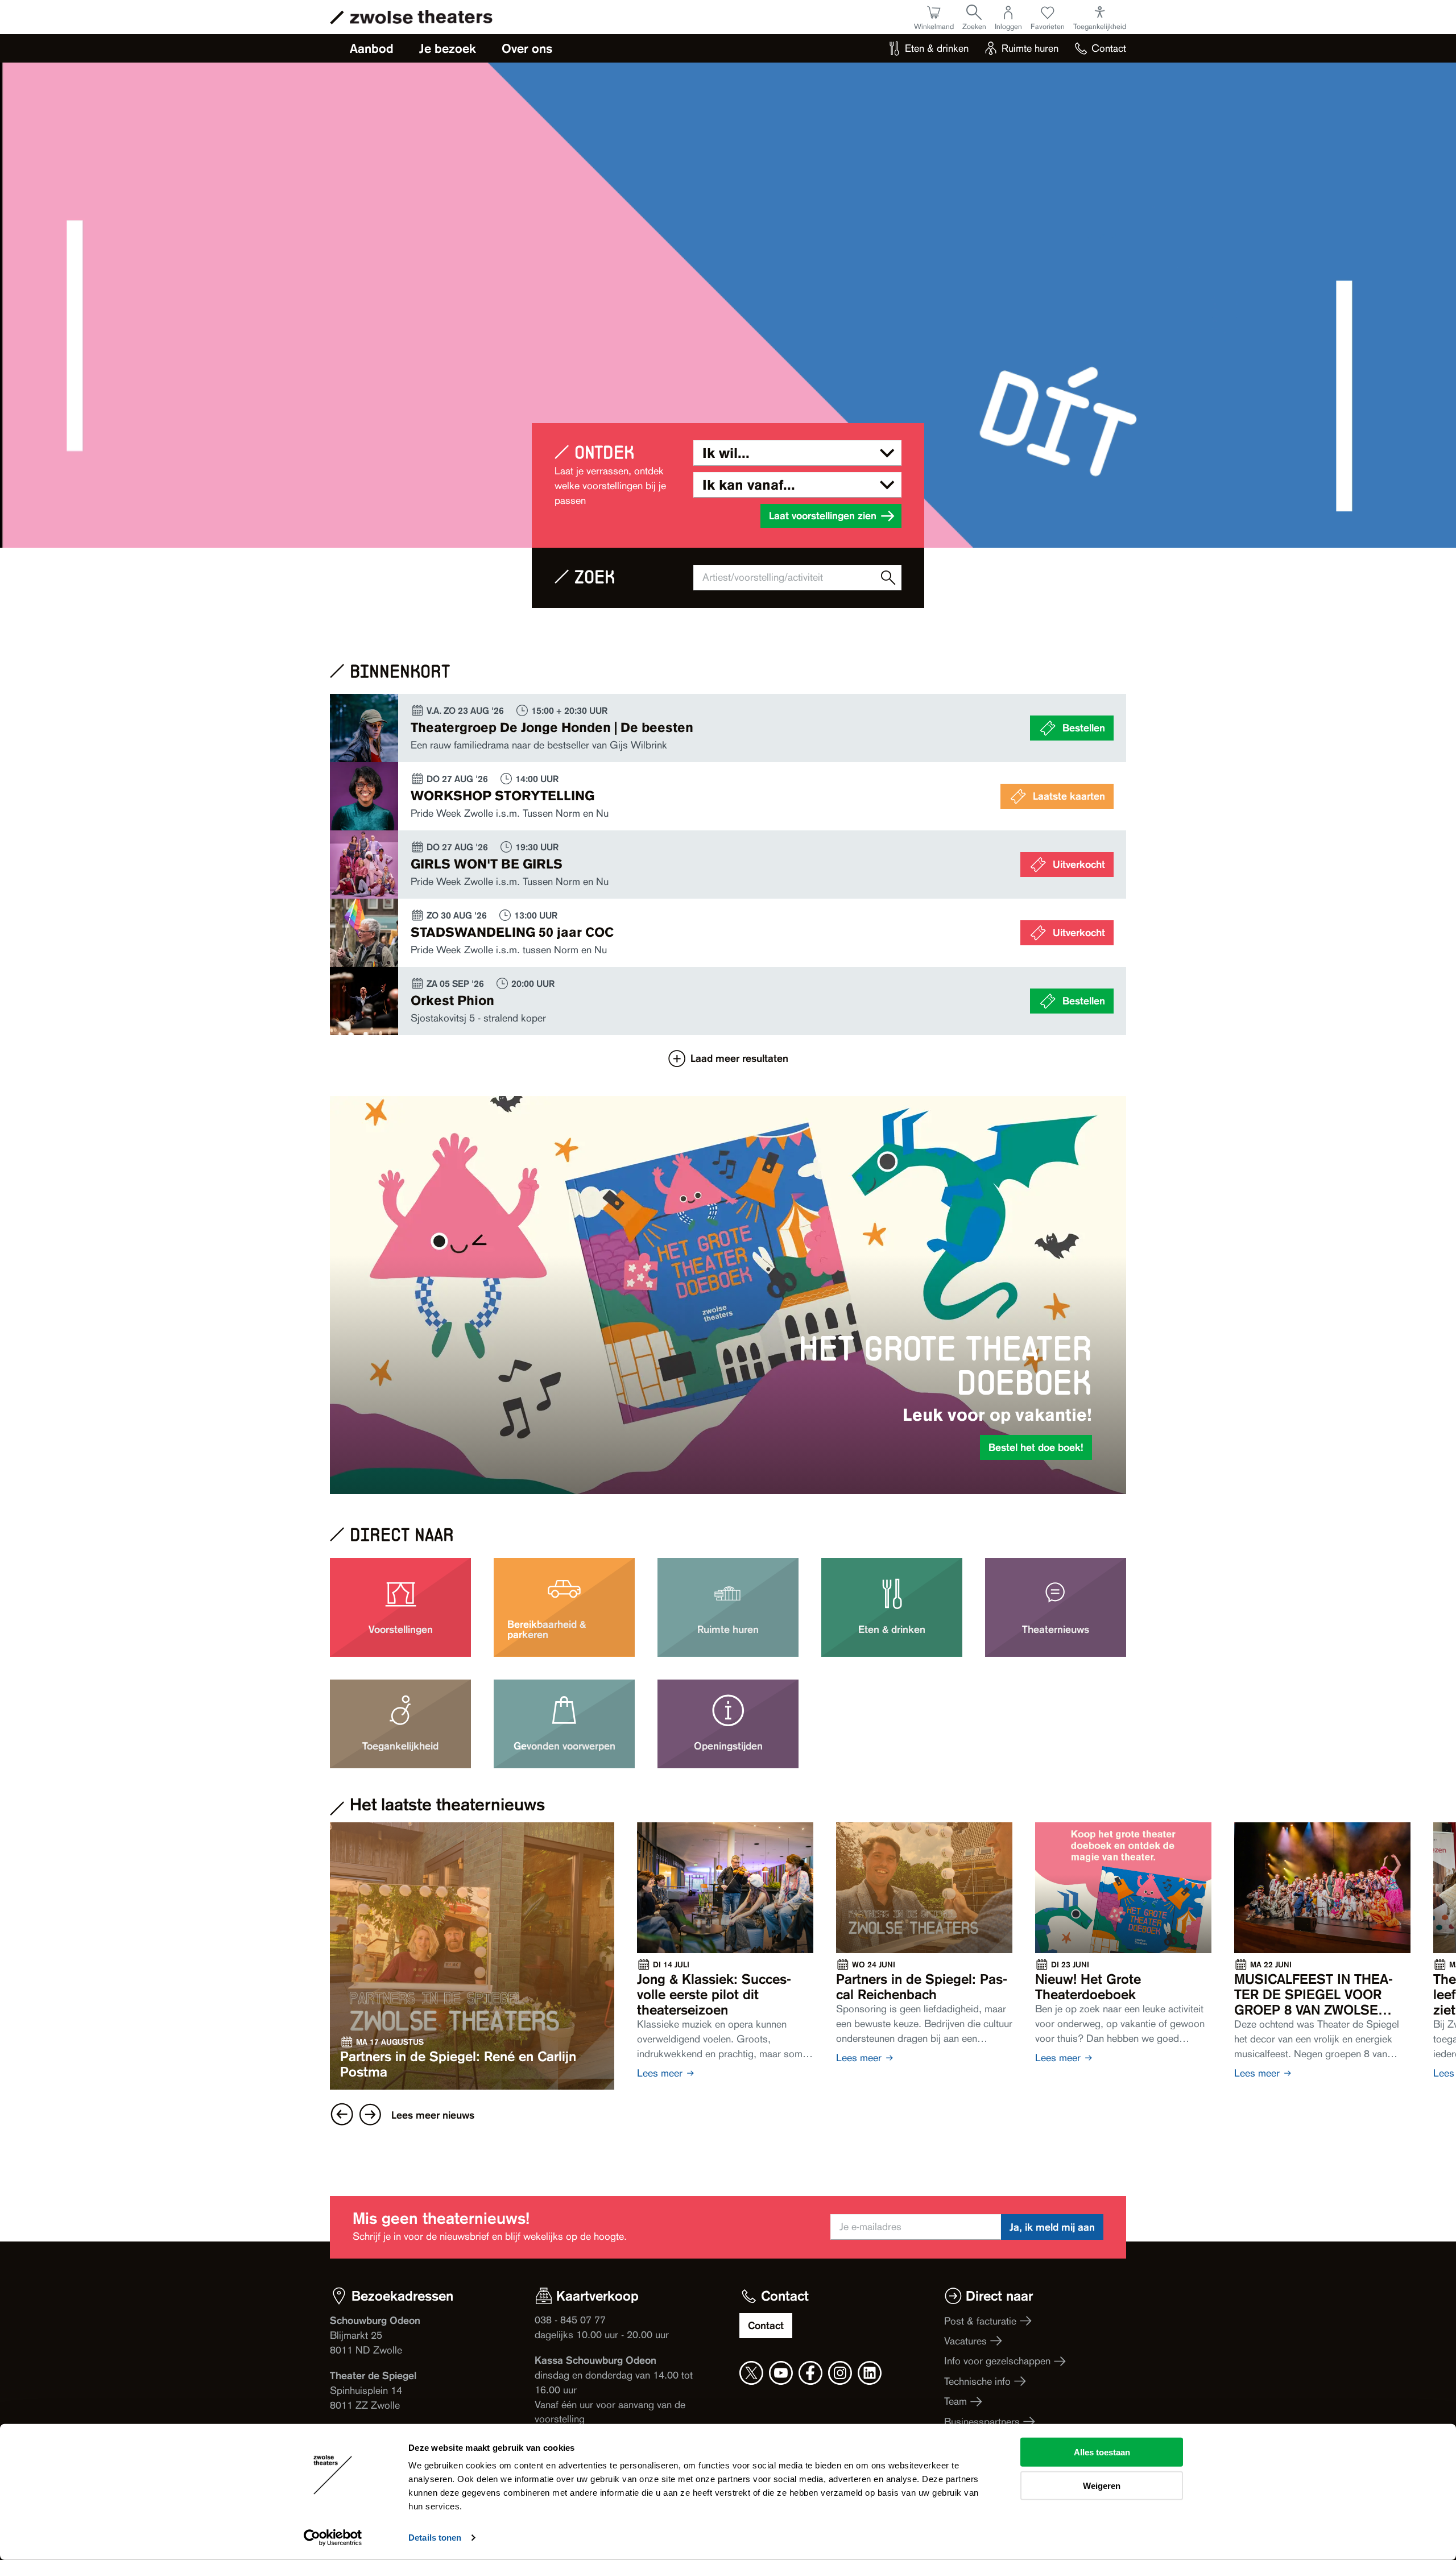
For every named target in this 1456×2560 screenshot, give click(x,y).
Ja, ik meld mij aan (1052, 2227)
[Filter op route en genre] (797, 453)
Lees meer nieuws (433, 2114)
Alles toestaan (1102, 2452)
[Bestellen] (728, 728)
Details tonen (435, 2538)
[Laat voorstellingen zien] (888, 578)
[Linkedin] (870, 2373)
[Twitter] (751, 2373)
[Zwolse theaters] (421, 17)
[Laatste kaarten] (728, 796)
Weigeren (1102, 2485)
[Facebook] (810, 2373)
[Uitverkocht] (728, 865)
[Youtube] (781, 2373)
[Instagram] (840, 2373)
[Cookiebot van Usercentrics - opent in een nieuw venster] (333, 2538)
